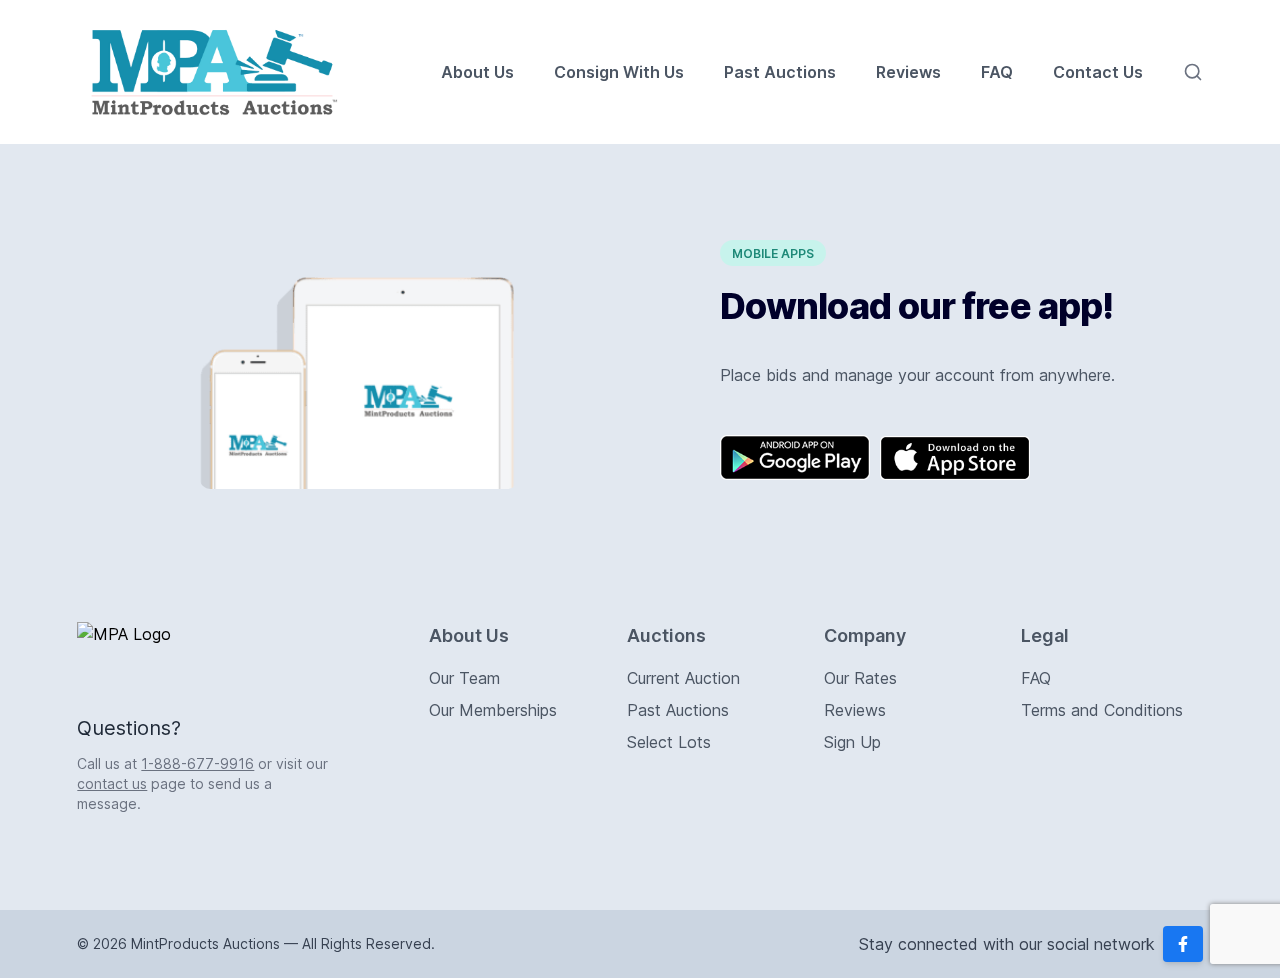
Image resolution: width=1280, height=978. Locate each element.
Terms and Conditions (1102, 710)
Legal (1045, 635)
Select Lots (669, 742)
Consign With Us (619, 72)
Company (865, 635)
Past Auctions (780, 72)
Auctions (666, 635)
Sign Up (852, 742)
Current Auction (683, 678)
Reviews (908, 72)
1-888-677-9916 (197, 763)
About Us (477, 72)
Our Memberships (493, 710)
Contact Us (1098, 72)
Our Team (464, 678)
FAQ (997, 72)
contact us (112, 783)
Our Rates (860, 678)
